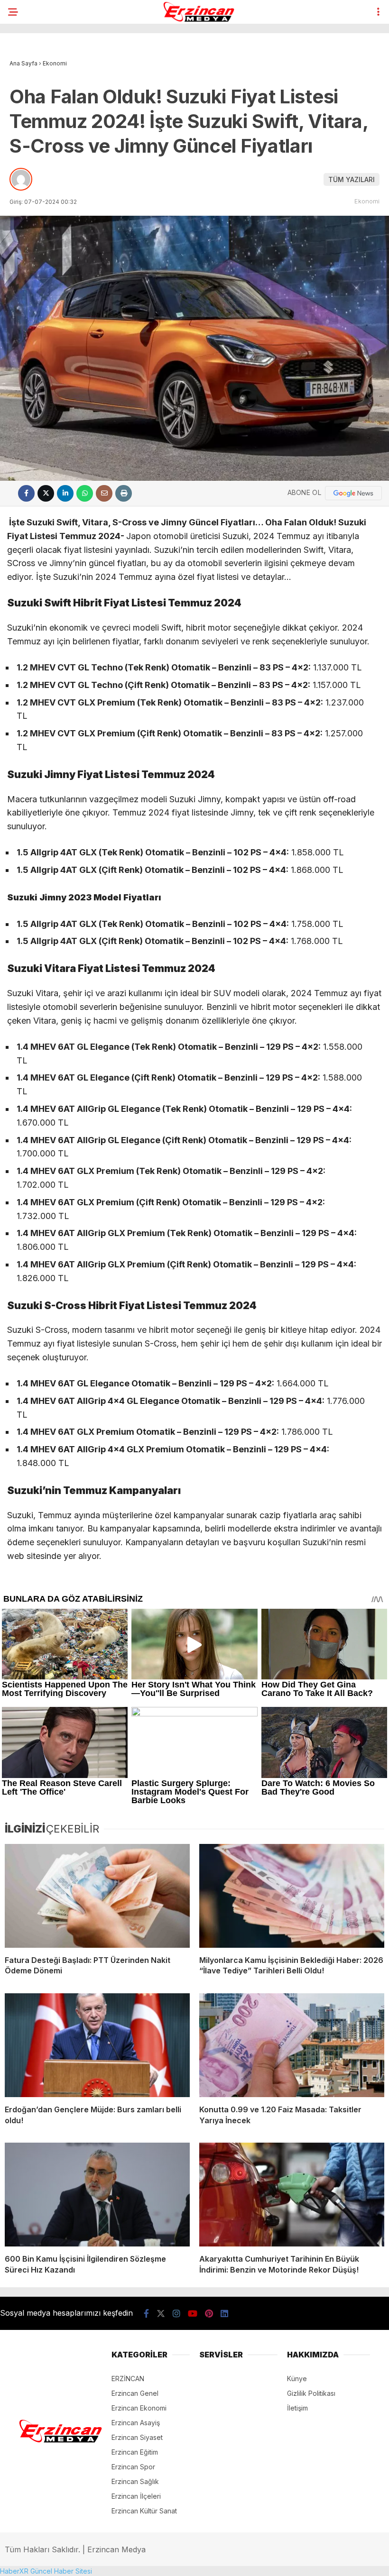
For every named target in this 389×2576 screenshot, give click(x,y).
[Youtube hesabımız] (193, 2314)
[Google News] (353, 493)
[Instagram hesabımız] (176, 2314)
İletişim (297, 2408)
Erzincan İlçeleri (136, 2496)
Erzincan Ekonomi (139, 2408)
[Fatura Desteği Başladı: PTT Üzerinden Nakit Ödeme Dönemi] (97, 1896)
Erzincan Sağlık (135, 2481)
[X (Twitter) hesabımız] (161, 2314)
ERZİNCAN (128, 2379)
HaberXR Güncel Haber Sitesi (46, 2571)
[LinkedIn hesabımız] (224, 2314)
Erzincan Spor (133, 2467)
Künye (297, 2379)
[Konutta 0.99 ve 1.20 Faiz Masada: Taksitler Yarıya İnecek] (292, 2045)
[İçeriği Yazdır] (124, 493)
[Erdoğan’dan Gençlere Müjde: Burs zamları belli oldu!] (97, 2045)
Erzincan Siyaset (137, 2437)
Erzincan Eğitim (135, 2452)
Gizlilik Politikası (311, 2393)
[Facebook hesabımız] (146, 2314)
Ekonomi (367, 201)
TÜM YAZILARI (352, 179)
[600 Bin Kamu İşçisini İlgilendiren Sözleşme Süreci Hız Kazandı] (97, 2195)
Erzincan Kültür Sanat (144, 2511)
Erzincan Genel (135, 2393)
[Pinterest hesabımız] (209, 2314)
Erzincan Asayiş (136, 2423)
